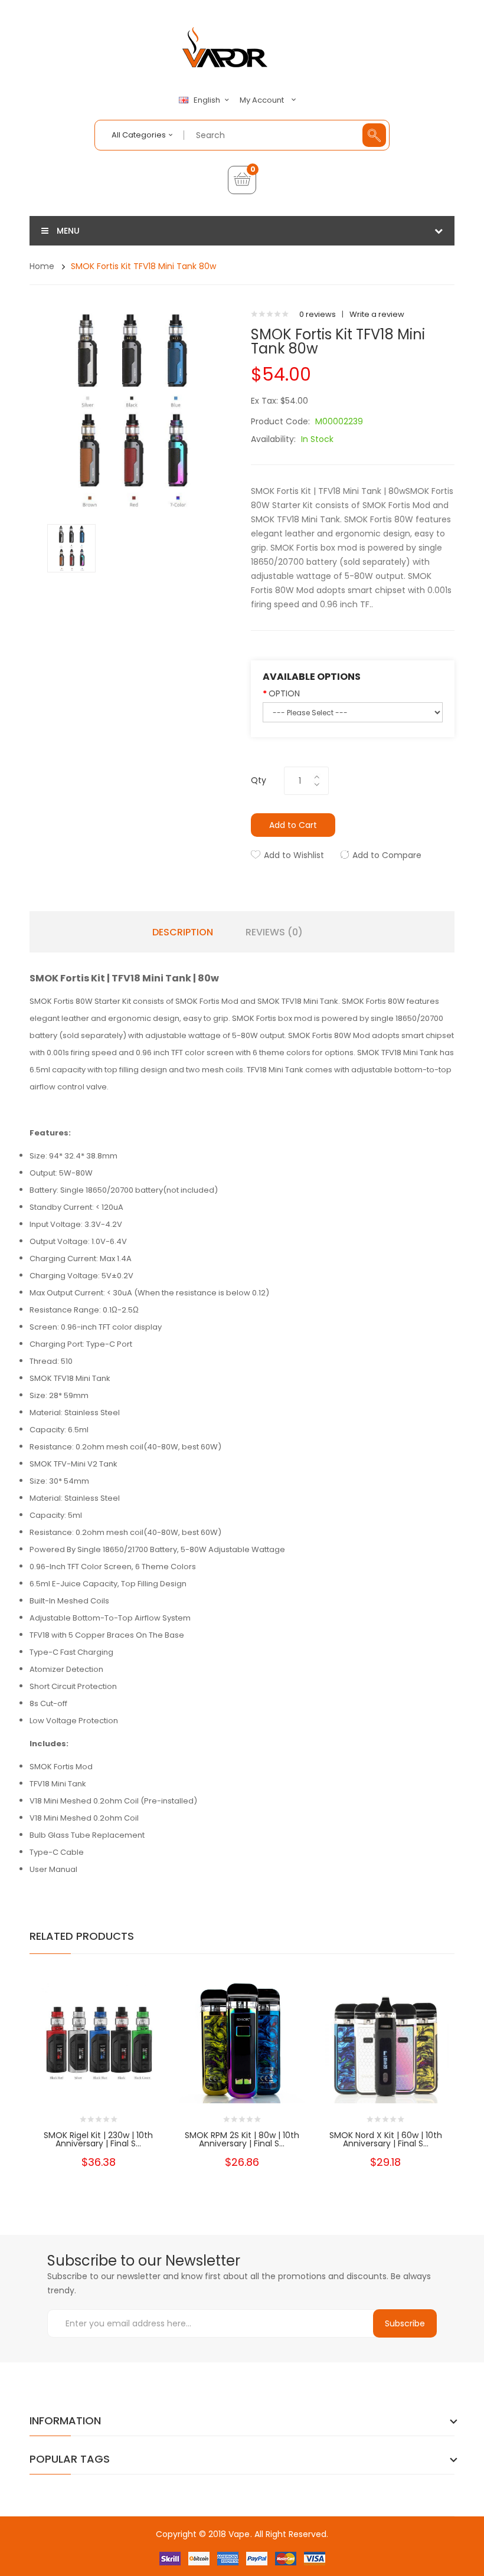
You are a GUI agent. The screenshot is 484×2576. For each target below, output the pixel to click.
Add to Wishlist (294, 855)
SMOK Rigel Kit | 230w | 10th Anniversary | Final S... (98, 2139)
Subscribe (405, 2323)
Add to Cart (293, 825)
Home (42, 266)
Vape (239, 2534)
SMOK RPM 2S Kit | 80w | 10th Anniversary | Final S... (242, 2139)
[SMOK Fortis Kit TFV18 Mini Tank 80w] (71, 547)
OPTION (284, 693)
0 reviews (318, 314)
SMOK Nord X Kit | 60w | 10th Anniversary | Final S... (386, 2139)
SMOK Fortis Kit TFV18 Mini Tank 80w (143, 266)
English (208, 100)
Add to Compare (387, 855)
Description (183, 932)
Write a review (377, 314)
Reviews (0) (274, 932)
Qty (259, 780)
